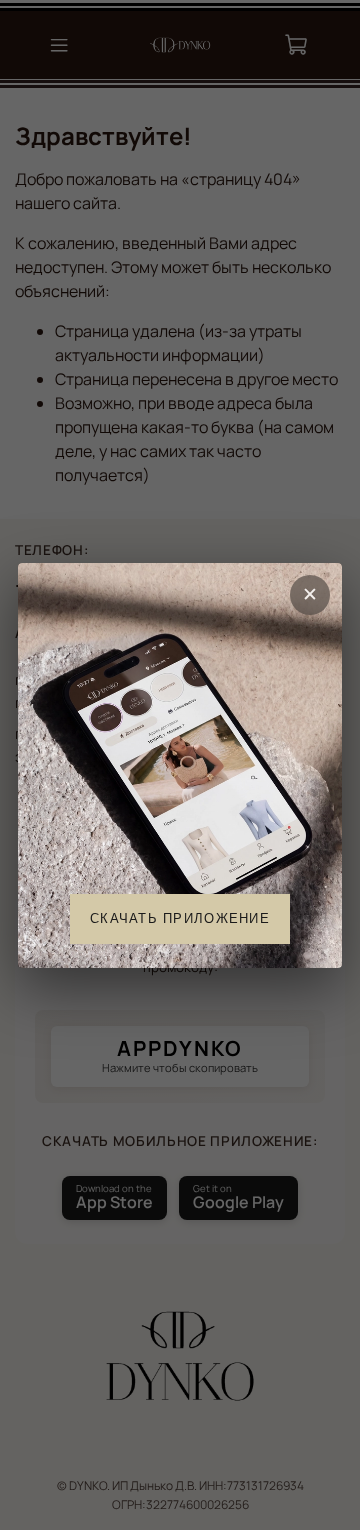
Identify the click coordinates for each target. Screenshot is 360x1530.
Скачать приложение (180, 917)
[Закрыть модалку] (310, 595)
